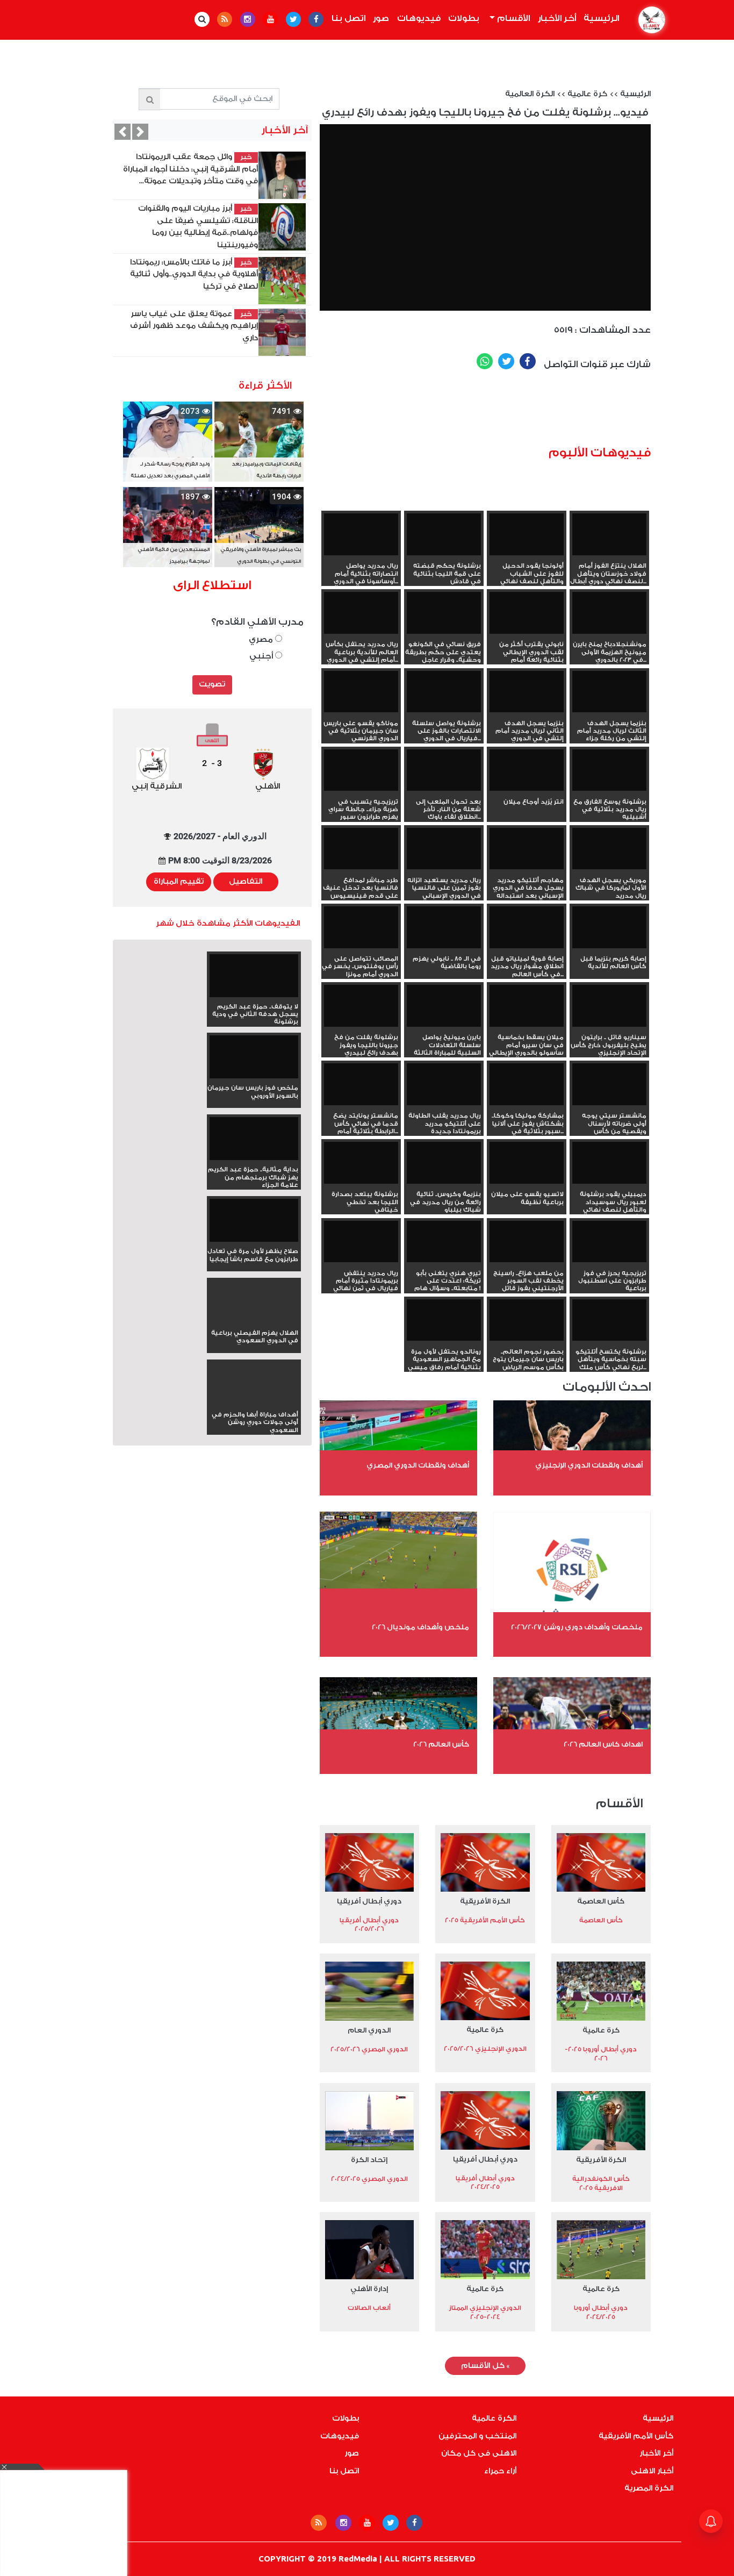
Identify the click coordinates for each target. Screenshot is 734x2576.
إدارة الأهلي (369, 2289)
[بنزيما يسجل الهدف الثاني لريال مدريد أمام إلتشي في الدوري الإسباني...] (527, 692)
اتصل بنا (348, 18)
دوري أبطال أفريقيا (369, 1901)
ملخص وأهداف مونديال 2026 (420, 1627)
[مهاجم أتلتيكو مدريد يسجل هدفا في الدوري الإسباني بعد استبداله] (527, 849)
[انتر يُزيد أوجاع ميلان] (527, 770)
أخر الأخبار (557, 18)
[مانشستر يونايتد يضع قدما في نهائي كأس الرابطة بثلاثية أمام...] (361, 1084)
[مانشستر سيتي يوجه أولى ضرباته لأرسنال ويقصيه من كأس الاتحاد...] (609, 1084)
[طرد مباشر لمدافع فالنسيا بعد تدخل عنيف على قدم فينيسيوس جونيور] (361, 849)
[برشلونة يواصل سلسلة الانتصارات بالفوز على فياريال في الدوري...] (444, 692)
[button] (123, 132)
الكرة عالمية (494, 2418)
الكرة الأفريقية (485, 1901)
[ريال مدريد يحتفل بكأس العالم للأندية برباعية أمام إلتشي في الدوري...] (361, 613)
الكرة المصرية (649, 2488)
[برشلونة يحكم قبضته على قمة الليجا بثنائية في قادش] (444, 534)
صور (381, 18)
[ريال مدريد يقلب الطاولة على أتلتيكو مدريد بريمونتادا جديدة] (444, 1084)
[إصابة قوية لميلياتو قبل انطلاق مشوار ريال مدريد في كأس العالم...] (527, 927)
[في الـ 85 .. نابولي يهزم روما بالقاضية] (444, 927)
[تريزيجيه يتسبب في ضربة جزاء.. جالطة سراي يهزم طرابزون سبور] (361, 770)
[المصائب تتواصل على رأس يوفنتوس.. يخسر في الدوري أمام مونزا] (361, 927)
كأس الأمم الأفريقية (636, 2436)
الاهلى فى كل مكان (479, 2453)
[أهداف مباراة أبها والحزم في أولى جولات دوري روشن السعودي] (254, 1403)
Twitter (506, 361)
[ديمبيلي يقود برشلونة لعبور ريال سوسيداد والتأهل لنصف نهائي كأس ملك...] (609, 1163)
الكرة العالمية (530, 94)
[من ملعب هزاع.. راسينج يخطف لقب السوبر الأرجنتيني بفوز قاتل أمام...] (527, 1242)
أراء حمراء (500, 2471)
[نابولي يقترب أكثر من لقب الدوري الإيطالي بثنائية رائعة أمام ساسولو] (527, 613)
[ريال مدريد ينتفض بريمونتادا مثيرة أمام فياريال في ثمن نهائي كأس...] (361, 1242)
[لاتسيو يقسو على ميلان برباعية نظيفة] (527, 1163)
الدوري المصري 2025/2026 (369, 2049)
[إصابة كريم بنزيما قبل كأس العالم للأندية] (609, 927)
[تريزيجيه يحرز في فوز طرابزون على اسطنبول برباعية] (609, 1242)
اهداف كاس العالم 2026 (603, 1744)
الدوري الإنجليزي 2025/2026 (485, 2049)
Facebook (528, 361)
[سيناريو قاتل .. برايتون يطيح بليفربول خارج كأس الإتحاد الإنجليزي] (609, 1006)
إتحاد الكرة (369, 2160)
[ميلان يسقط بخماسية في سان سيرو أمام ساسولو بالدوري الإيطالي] (527, 1006)
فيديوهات (419, 18)
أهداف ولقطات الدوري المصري (418, 1465)
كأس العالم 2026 (441, 1744)
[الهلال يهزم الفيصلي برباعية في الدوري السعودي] (254, 1321)
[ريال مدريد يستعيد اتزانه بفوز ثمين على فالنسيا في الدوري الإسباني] (444, 849)
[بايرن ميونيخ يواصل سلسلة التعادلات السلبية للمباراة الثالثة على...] (444, 1006)
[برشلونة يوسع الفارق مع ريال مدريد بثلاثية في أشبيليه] (609, 770)
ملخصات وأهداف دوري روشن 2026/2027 (577, 1627)
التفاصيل (246, 882)
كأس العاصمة (601, 1901)
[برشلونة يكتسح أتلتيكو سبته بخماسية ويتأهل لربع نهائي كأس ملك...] (609, 1320)
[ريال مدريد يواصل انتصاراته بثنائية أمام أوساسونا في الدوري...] (361, 534)
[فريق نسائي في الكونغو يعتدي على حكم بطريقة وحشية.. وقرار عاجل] (444, 613)
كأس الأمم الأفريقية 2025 (485, 1920)
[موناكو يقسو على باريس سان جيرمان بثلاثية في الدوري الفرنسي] (361, 692)
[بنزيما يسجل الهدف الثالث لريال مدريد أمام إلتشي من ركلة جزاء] (609, 692)
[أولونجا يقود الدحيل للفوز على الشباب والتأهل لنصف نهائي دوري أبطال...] (527, 534)
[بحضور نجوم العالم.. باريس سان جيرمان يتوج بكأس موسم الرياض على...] (527, 1320)
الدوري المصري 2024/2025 (369, 2179)
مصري (262, 639)
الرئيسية (600, 18)
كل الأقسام (485, 2366)
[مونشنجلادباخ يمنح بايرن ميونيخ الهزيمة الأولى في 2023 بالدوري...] (609, 613)
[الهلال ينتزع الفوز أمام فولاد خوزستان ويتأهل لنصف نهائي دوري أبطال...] (609, 534)
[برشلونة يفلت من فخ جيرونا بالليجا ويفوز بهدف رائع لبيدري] (361, 1006)
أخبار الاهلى (652, 2471)
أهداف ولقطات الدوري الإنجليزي (589, 1465)
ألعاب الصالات (369, 2308)
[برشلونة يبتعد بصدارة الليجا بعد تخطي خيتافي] (361, 1163)
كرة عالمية (587, 94)
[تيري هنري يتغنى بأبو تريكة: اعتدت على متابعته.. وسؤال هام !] (444, 1242)
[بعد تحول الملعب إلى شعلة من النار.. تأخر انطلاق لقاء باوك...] (444, 770)
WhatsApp (485, 361)
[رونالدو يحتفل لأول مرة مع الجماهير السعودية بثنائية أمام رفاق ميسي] (444, 1320)
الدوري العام (369, 2030)
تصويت (212, 684)
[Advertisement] (515, 412)
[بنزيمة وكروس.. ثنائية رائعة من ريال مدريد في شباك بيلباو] (444, 1163)
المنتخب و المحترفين (477, 2436)
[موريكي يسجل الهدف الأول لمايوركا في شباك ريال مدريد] (609, 849)
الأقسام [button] (512, 18)
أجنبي (262, 656)
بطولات (464, 18)
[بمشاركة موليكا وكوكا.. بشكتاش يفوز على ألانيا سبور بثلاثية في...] (527, 1084)
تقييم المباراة (179, 882)
